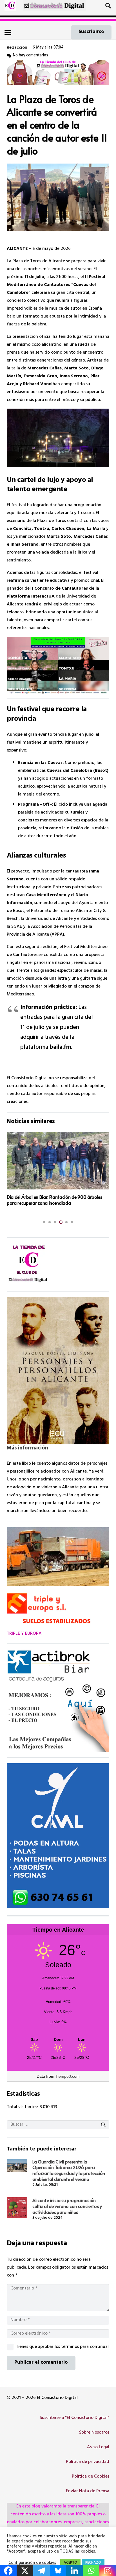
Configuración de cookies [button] (32, 2563)
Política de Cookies (91, 2477)
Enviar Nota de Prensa (88, 2491)
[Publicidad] (58, 1836)
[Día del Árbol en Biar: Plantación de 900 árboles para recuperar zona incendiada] (58, 1161)
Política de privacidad (88, 2462)
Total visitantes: (23, 2107)
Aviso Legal (98, 2447)
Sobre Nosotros (94, 2433)
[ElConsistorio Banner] (54, 6)
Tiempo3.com (68, 2076)
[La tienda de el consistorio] (58, 1264)
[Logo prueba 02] (10, 6)
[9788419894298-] (58, 1371)
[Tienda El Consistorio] (58, 72)
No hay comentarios (31, 56)
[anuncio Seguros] (58, 1701)
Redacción (17, 48)
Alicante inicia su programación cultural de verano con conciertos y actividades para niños (67, 2206)
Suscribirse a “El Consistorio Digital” (74, 2418)
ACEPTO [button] (70, 2563)
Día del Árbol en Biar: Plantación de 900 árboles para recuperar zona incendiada (54, 1200)
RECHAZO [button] (93, 2563)
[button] (108, 6)
